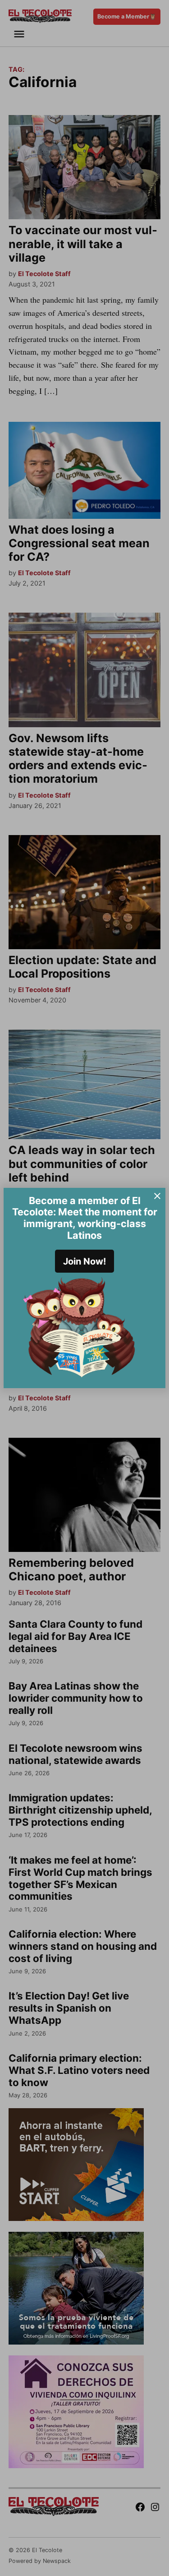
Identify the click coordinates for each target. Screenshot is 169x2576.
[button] (84, 1288)
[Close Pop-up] (157, 1196)
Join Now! (84, 1261)
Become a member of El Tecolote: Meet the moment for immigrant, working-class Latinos (85, 1218)
